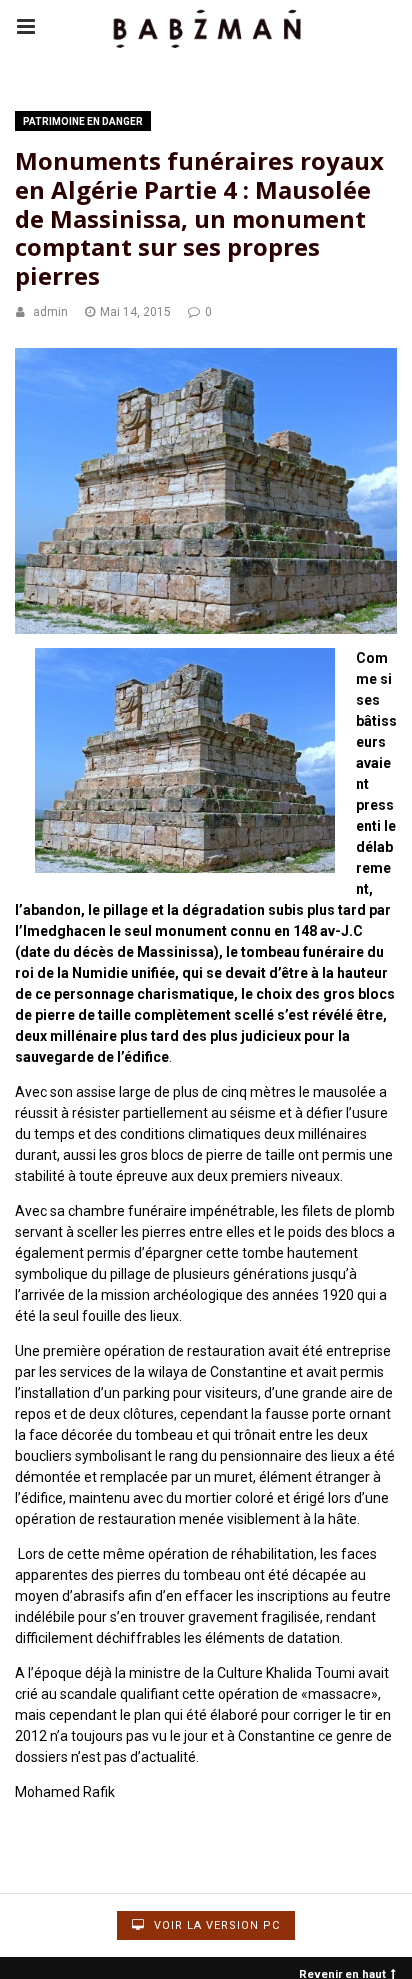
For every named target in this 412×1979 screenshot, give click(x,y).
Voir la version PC (215, 1925)
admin (50, 312)
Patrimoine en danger (83, 121)
